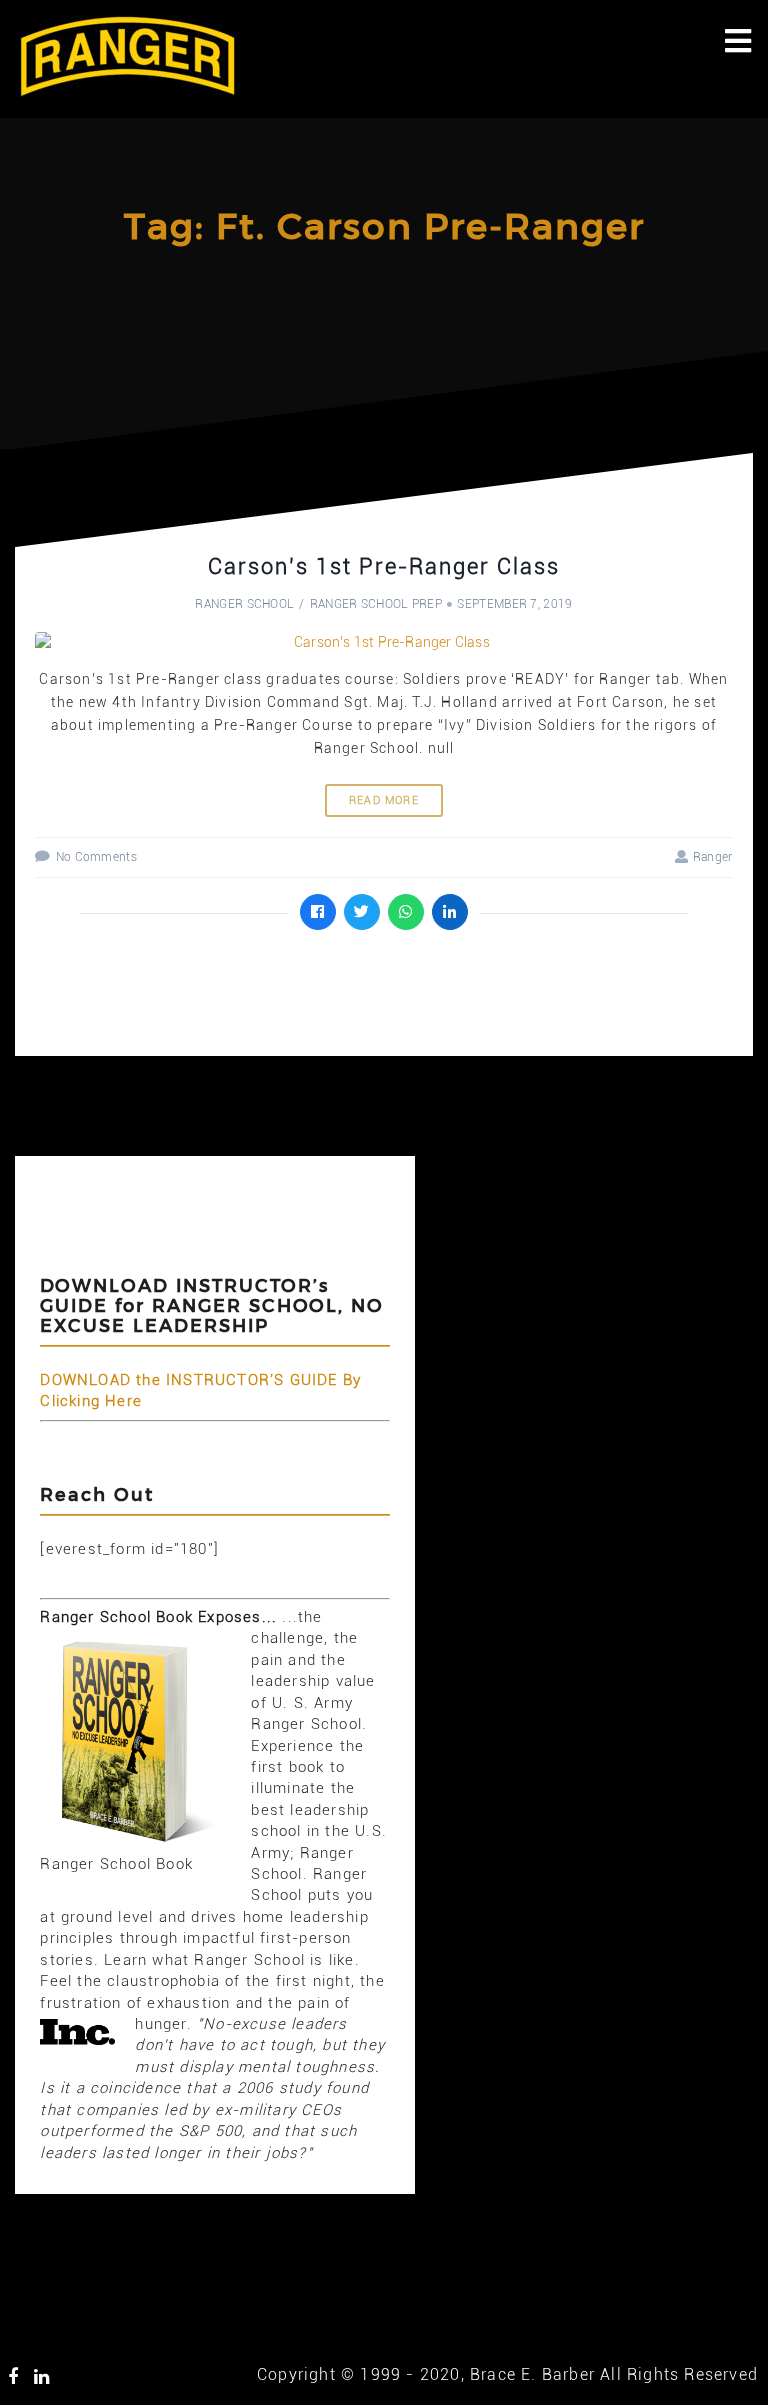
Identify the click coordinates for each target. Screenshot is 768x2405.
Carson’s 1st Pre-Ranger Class (384, 566)
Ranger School (244, 604)
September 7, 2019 (514, 604)
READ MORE (384, 800)
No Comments (96, 857)
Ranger (713, 857)
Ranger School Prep (376, 604)
